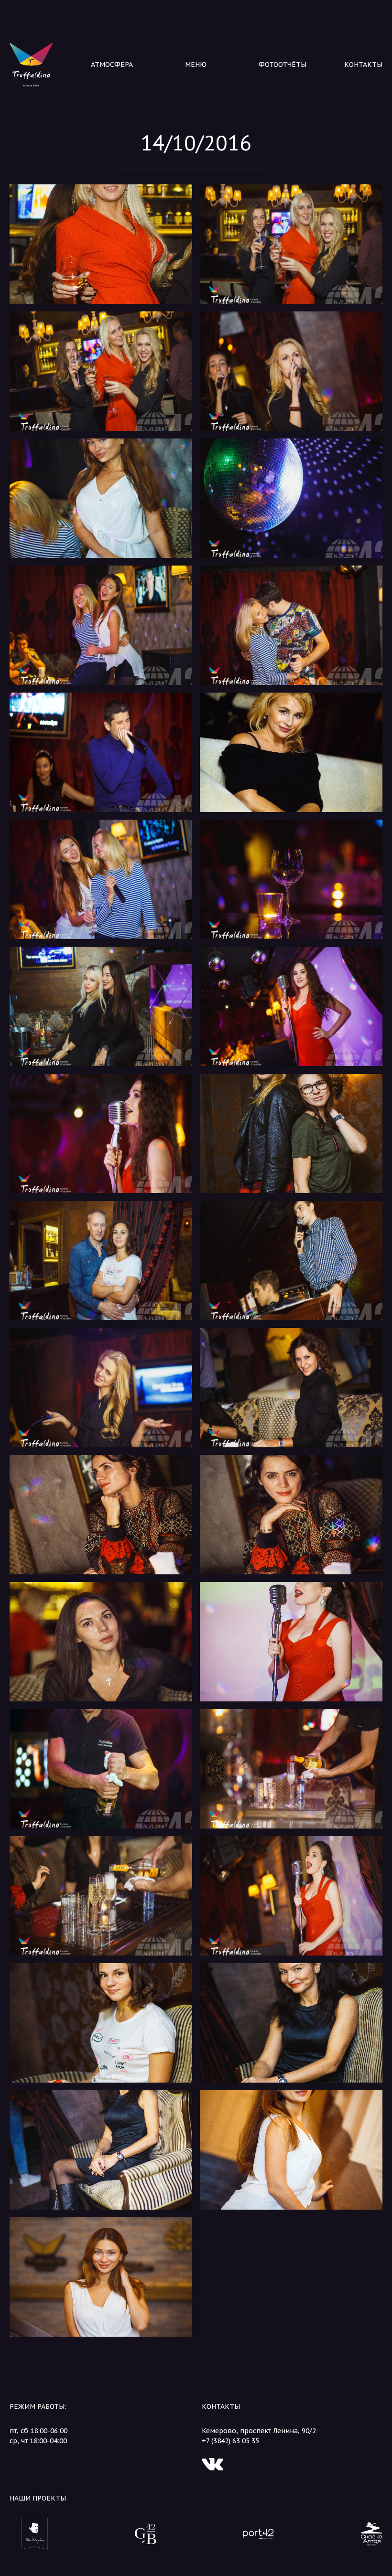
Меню (196, 64)
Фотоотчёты (283, 64)
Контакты (363, 64)
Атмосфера (112, 64)
